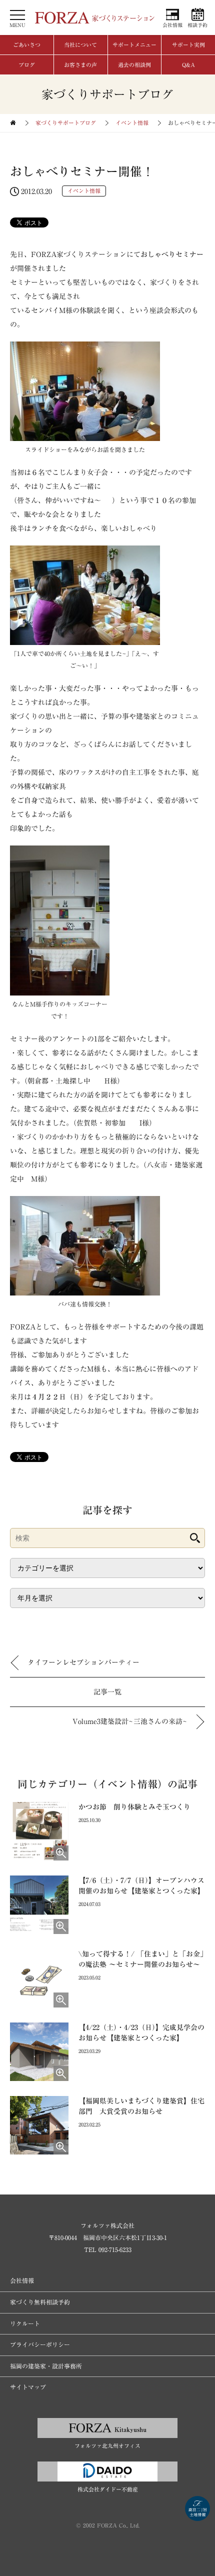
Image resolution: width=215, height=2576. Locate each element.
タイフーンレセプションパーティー (83, 1662)
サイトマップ (28, 2387)
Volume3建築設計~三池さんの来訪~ (130, 1721)
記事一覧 (107, 1692)
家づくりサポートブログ (66, 123)
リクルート (25, 2323)
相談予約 (197, 25)
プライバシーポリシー (40, 2344)
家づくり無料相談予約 (40, 2302)
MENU (17, 25)
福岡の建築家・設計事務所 (46, 2366)
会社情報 (172, 25)
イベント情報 (132, 123)
